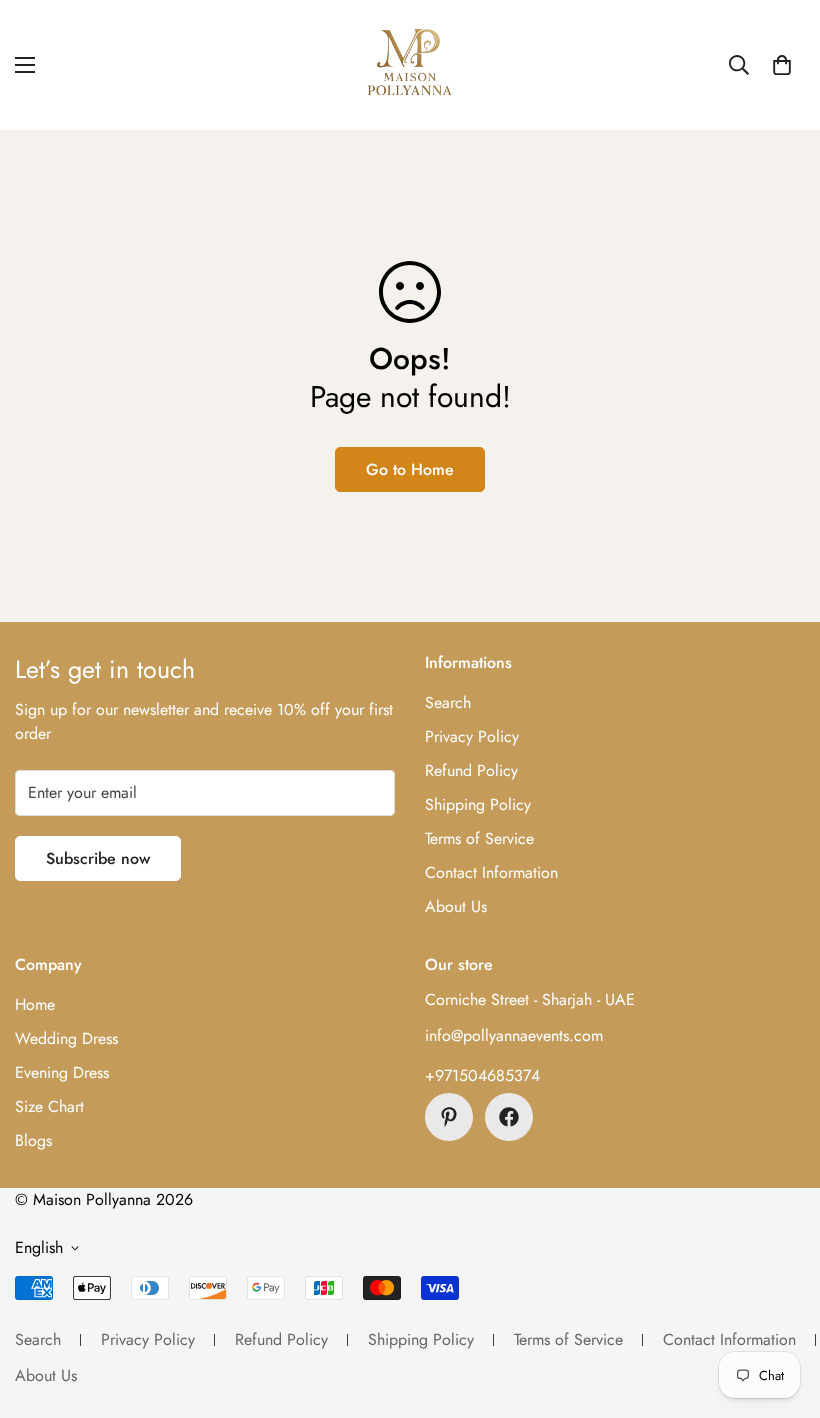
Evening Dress (62, 1072)
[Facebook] (509, 1117)
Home (35, 1004)
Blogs (33, 1140)
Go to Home (410, 469)
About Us (456, 906)
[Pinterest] (449, 1117)
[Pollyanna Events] (410, 65)
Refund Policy (471, 770)
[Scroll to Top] (781, 1309)
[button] (782, 65)
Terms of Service (479, 838)
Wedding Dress (66, 1038)
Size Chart (49, 1106)
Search (448, 702)
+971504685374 (482, 1075)
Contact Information (491, 872)
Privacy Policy (472, 736)
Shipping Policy (478, 804)
